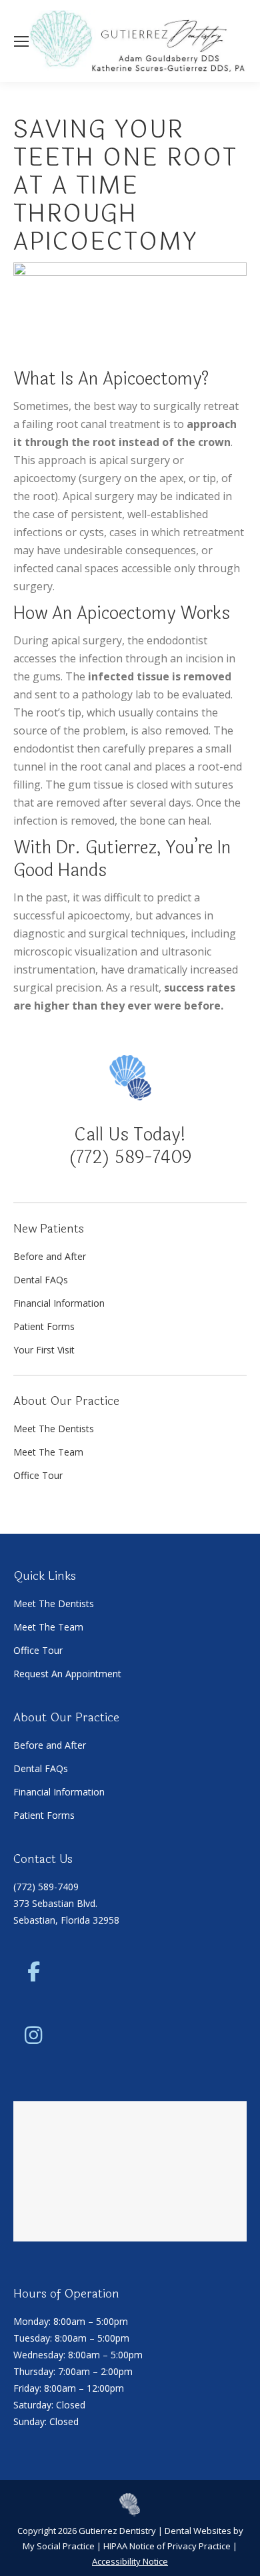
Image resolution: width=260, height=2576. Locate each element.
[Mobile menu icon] (21, 41)
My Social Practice (59, 2546)
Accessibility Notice (130, 2561)
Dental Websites (198, 2531)
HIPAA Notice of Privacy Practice (167, 2546)
